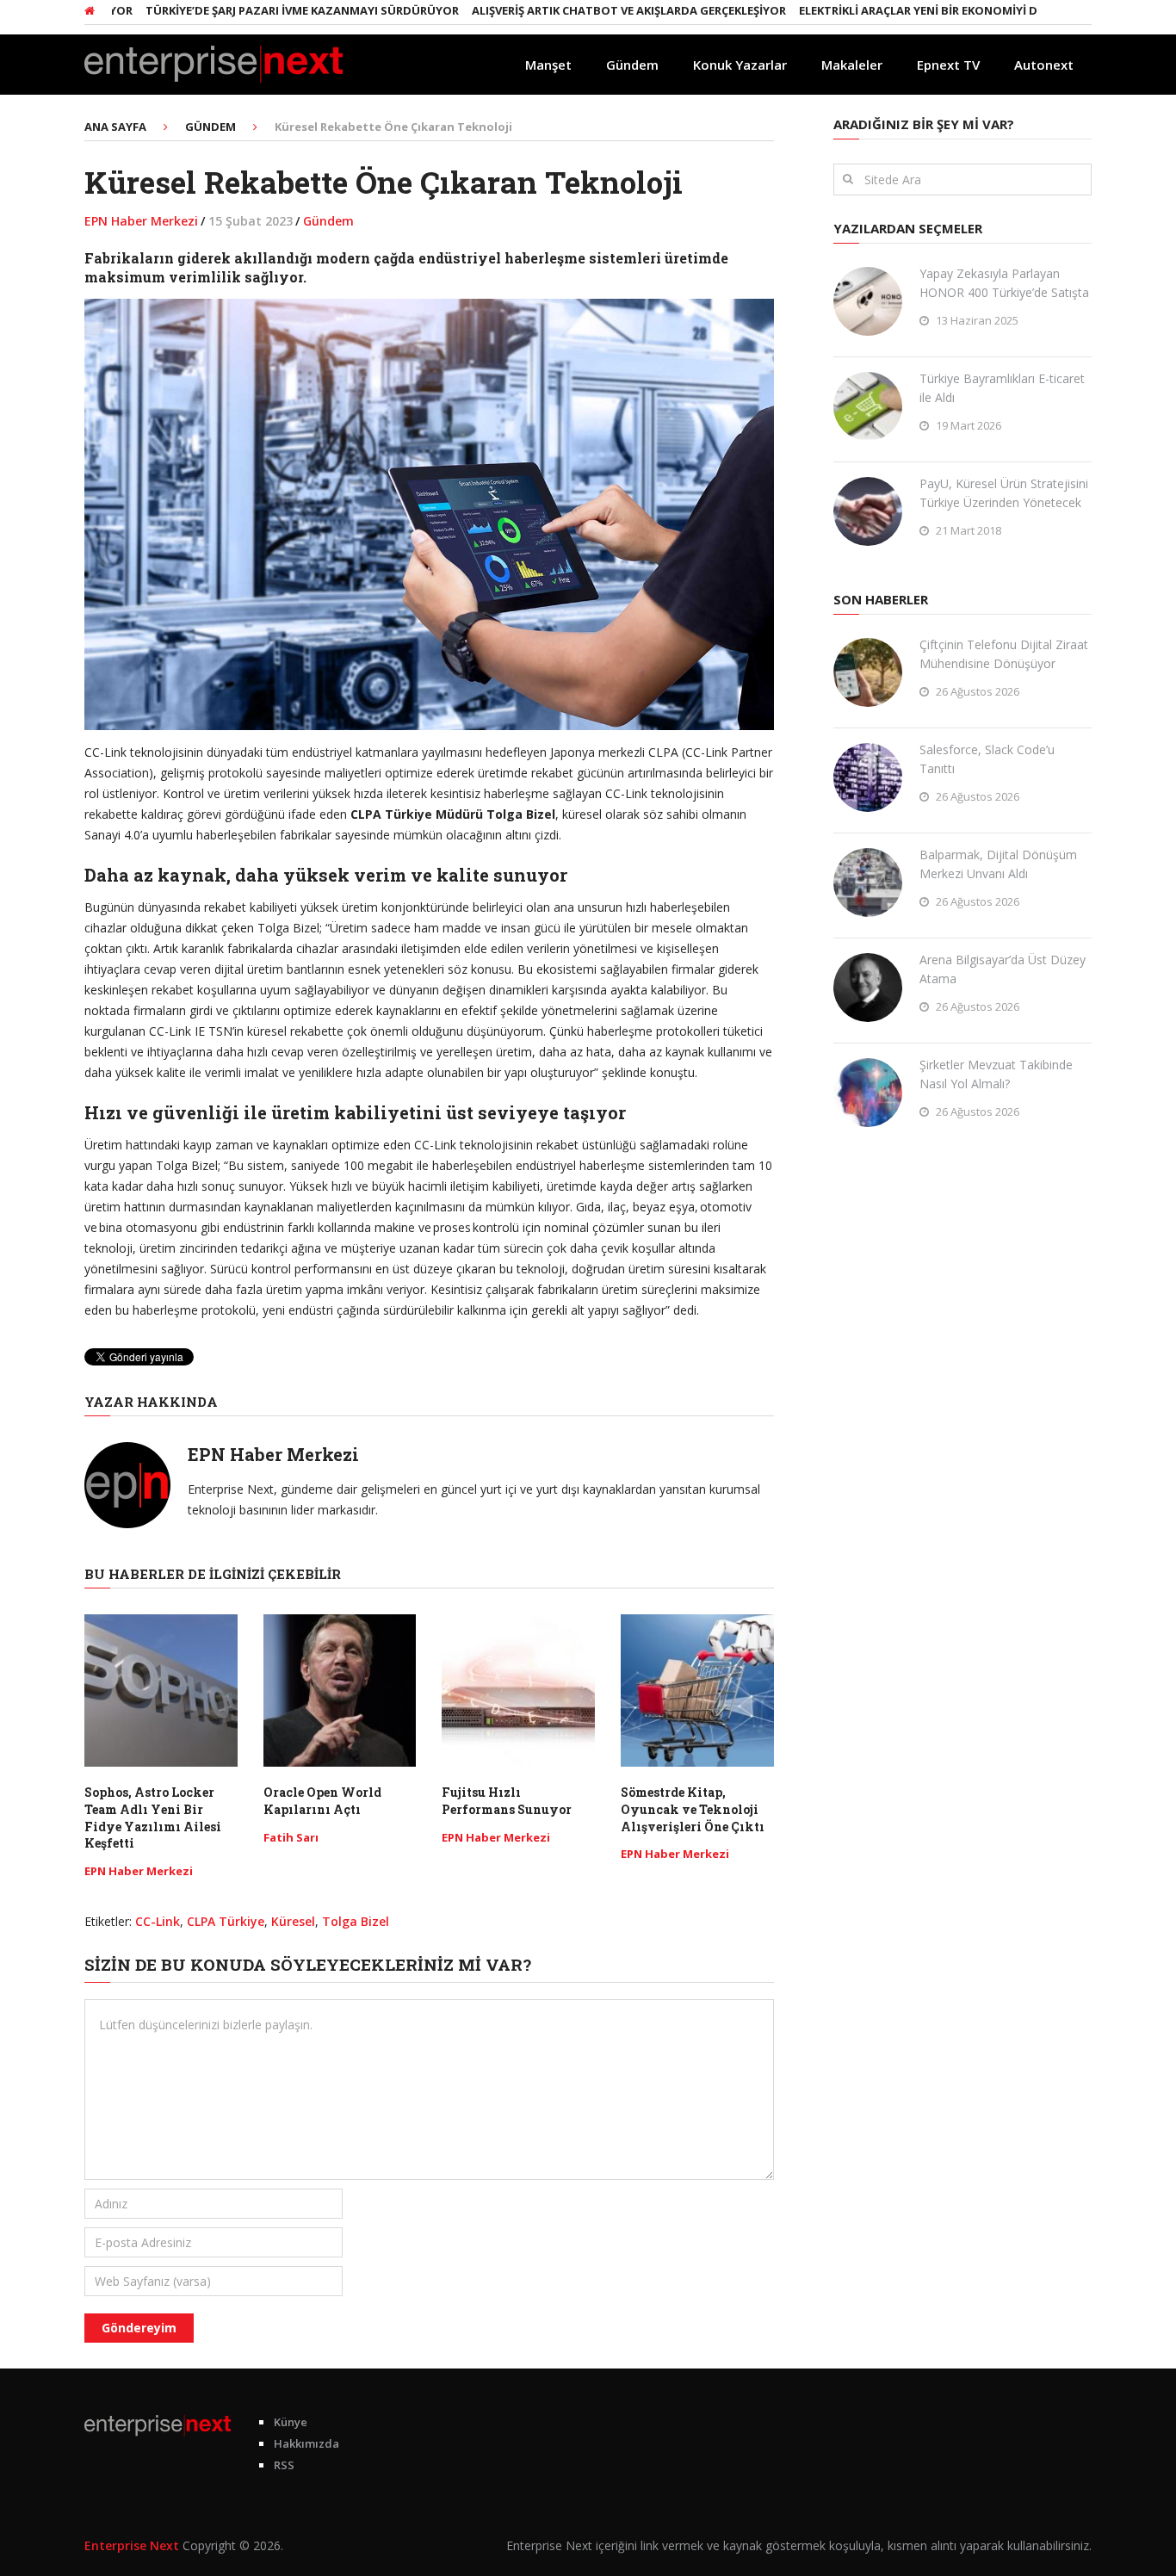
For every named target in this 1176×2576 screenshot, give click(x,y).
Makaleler (852, 65)
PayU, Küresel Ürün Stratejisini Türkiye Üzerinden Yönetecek (1004, 493)
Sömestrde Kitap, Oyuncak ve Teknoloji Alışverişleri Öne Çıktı (693, 1809)
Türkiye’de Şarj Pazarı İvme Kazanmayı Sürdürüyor (254, 10)
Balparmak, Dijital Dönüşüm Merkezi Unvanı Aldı (998, 864)
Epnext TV (948, 65)
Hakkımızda (306, 2443)
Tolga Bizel (356, 1921)
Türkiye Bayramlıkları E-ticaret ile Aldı (1002, 388)
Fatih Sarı (291, 1837)
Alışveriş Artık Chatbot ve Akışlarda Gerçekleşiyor (581, 10)
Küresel (293, 1921)
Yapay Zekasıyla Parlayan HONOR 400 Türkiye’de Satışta (1004, 283)
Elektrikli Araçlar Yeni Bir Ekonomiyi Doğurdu (895, 10)
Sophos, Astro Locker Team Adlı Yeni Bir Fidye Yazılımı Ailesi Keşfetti (153, 1817)
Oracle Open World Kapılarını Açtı (322, 1801)
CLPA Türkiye (226, 1921)
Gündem (632, 65)
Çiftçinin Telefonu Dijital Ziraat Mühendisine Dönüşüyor (1004, 654)
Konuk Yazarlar (740, 65)
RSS (284, 2465)
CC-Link (158, 1921)
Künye (291, 2422)
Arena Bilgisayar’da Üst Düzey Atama (1003, 969)
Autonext (1044, 65)
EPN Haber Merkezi (141, 221)
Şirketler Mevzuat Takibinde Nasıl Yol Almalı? (996, 1074)
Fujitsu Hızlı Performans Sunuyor (507, 1801)
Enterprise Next (132, 2545)
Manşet (548, 65)
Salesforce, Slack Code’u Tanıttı (987, 759)
